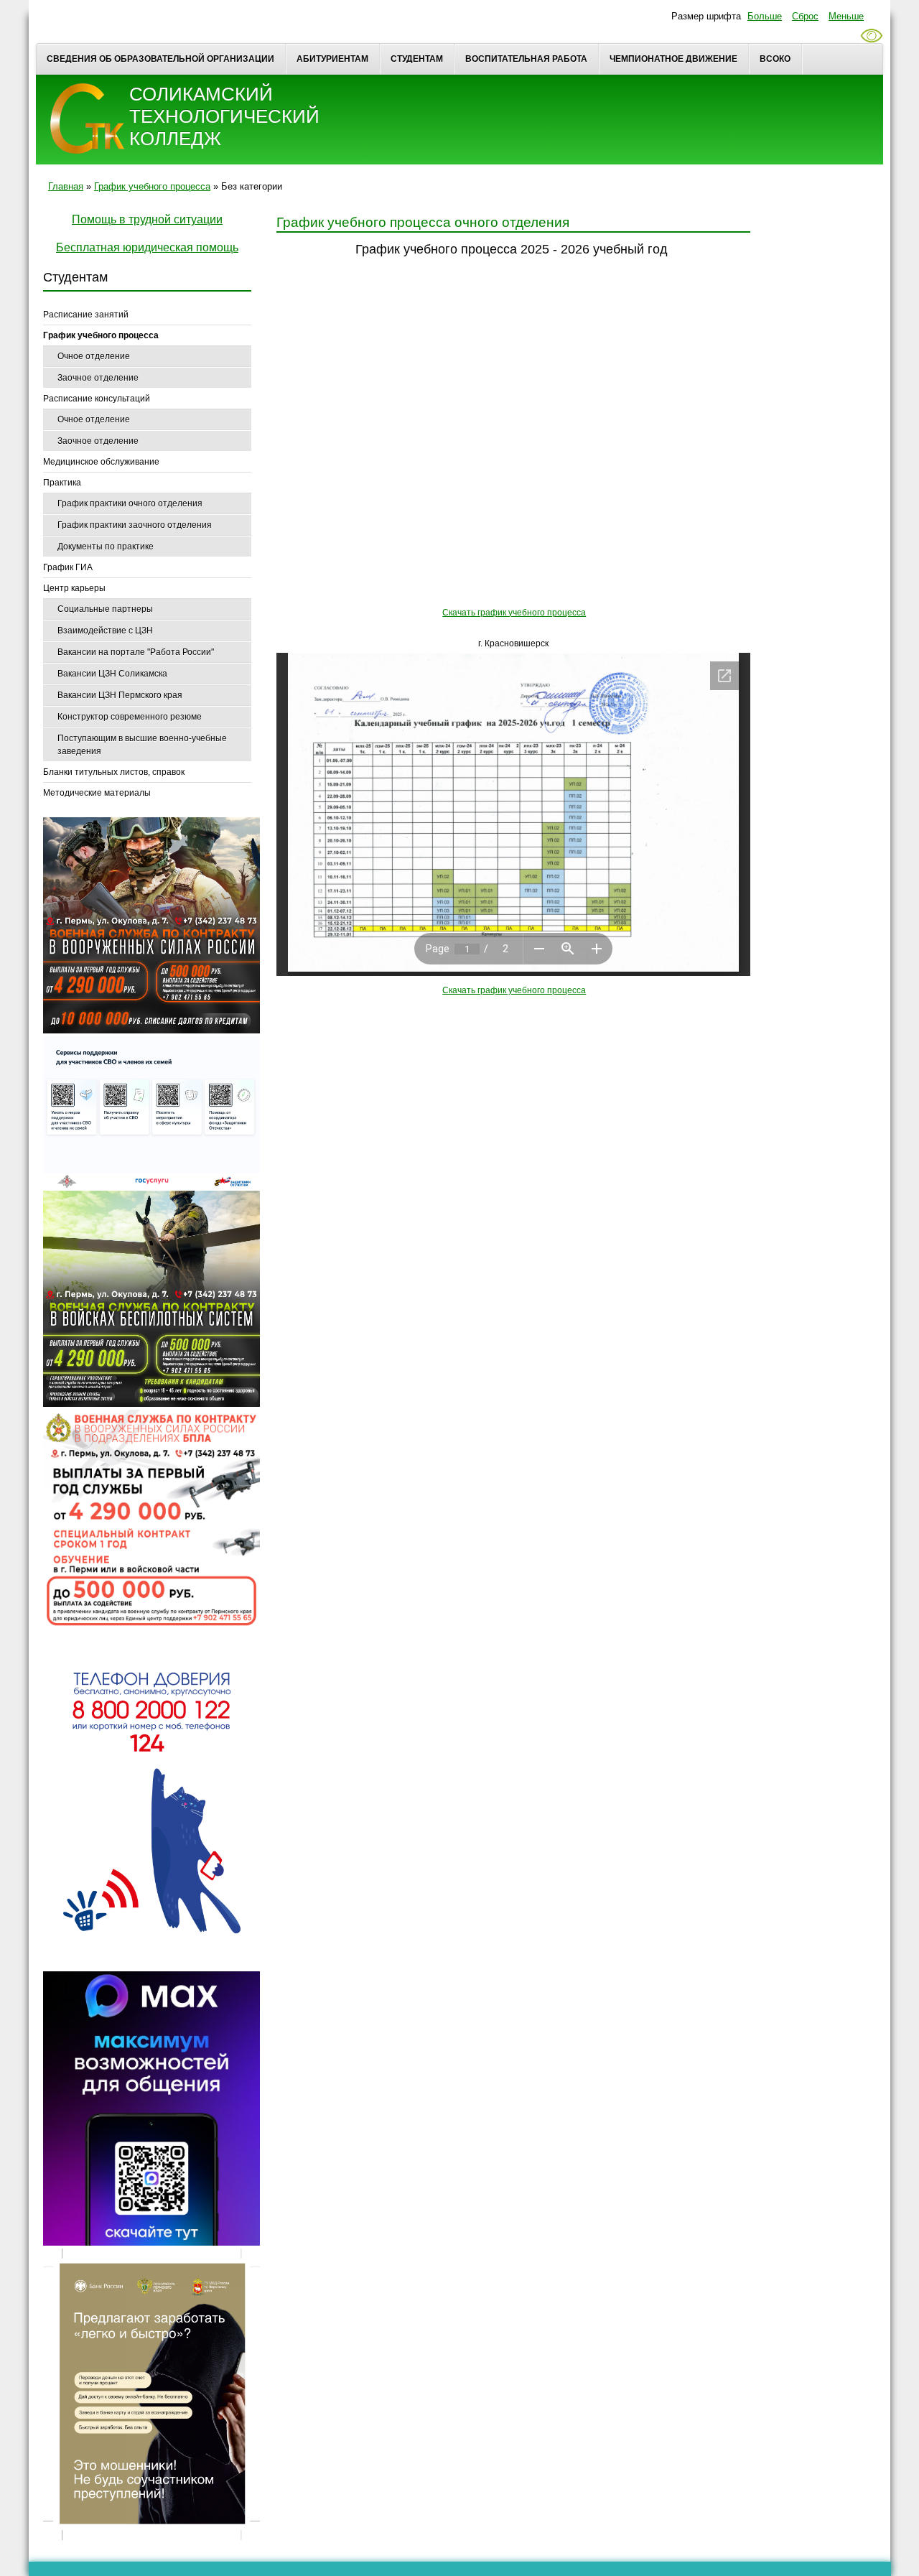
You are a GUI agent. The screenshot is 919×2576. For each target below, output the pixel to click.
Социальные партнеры (105, 609)
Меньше (846, 16)
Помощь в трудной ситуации (147, 219)
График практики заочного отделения (135, 525)
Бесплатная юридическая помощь (147, 247)
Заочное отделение (98, 378)
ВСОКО (775, 59)
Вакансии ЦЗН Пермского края (120, 695)
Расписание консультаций (97, 399)
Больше (765, 16)
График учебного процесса (152, 186)
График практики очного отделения (130, 503)
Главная (66, 186)
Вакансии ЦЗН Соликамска (112, 674)
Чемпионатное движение (673, 59)
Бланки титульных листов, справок (114, 772)
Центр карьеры (74, 588)
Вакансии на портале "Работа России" (136, 652)
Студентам (417, 59)
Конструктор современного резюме (130, 717)
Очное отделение (94, 356)
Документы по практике (106, 547)
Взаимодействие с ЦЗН (105, 631)
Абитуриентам (332, 59)
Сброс (805, 16)
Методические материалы (97, 793)
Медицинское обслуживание (101, 462)
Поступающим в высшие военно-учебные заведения (142, 745)
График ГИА (68, 567)
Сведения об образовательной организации (160, 59)
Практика (62, 483)
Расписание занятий (86, 315)
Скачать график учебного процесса (514, 613)
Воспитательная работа (526, 59)
